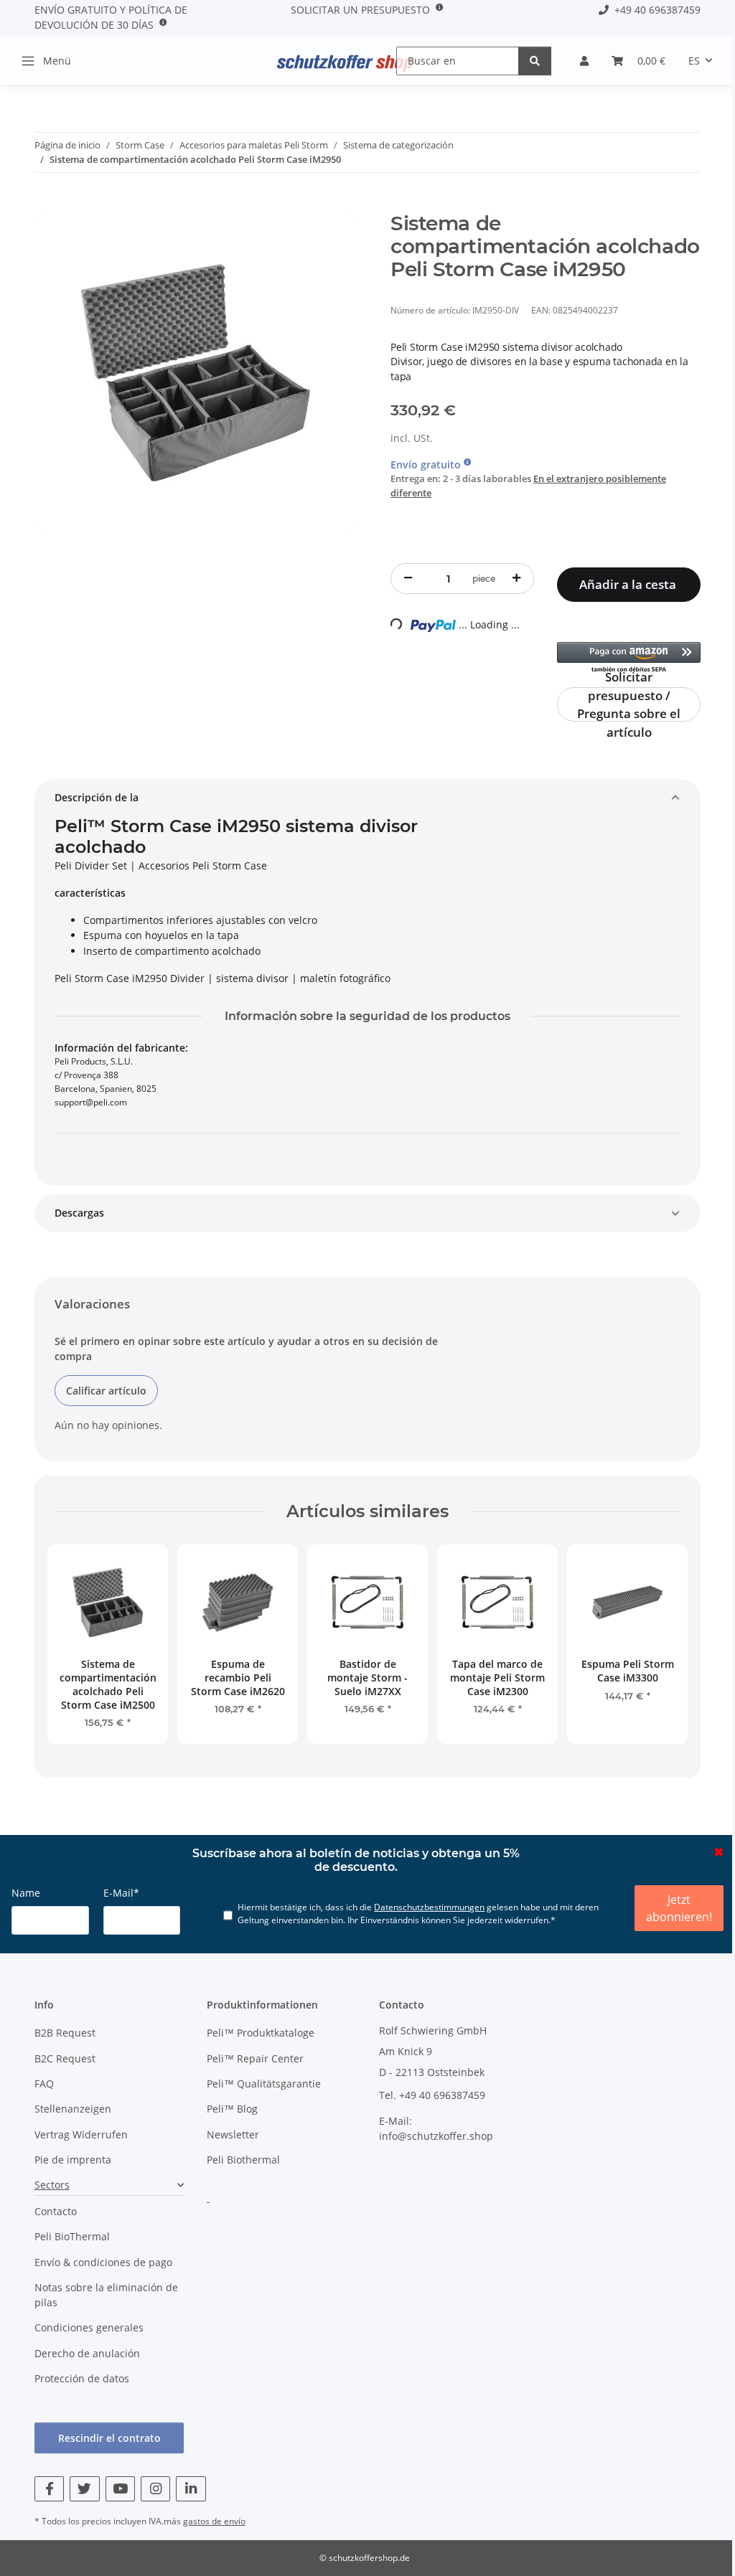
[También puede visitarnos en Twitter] (84, 2489)
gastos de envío (214, 2521)
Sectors (52, 2185)
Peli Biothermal (243, 2160)
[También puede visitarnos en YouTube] (120, 2489)
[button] (584, 61)
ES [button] (694, 61)
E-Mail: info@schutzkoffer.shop (436, 2128)
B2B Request (65, 2033)
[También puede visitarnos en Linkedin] (191, 2489)
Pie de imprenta (73, 2160)
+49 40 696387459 (655, 10)
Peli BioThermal (72, 2236)
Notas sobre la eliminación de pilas (106, 2295)
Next (657, 1650)
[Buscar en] (535, 61)
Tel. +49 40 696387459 (432, 2095)
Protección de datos (82, 2378)
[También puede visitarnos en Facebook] (49, 2489)
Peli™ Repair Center (255, 2058)
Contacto (56, 2211)
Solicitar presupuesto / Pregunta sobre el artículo (629, 704)
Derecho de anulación (87, 2353)
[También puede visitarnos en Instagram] (155, 2489)
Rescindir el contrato (109, 2438)
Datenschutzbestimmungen (429, 1907)
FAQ (44, 2084)
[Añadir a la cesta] (46, 204)
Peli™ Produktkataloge (261, 2033)
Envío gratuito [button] (427, 464)
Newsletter (233, 2134)
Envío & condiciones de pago (103, 2262)
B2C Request (65, 2058)
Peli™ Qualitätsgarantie (264, 2084)
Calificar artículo (106, 1391)
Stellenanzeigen (73, 2109)
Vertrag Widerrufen (81, 2134)
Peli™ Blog (232, 2109)
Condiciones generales (89, 2327)
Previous (79, 1650)
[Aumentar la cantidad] (517, 578)
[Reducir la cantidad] (408, 578)
